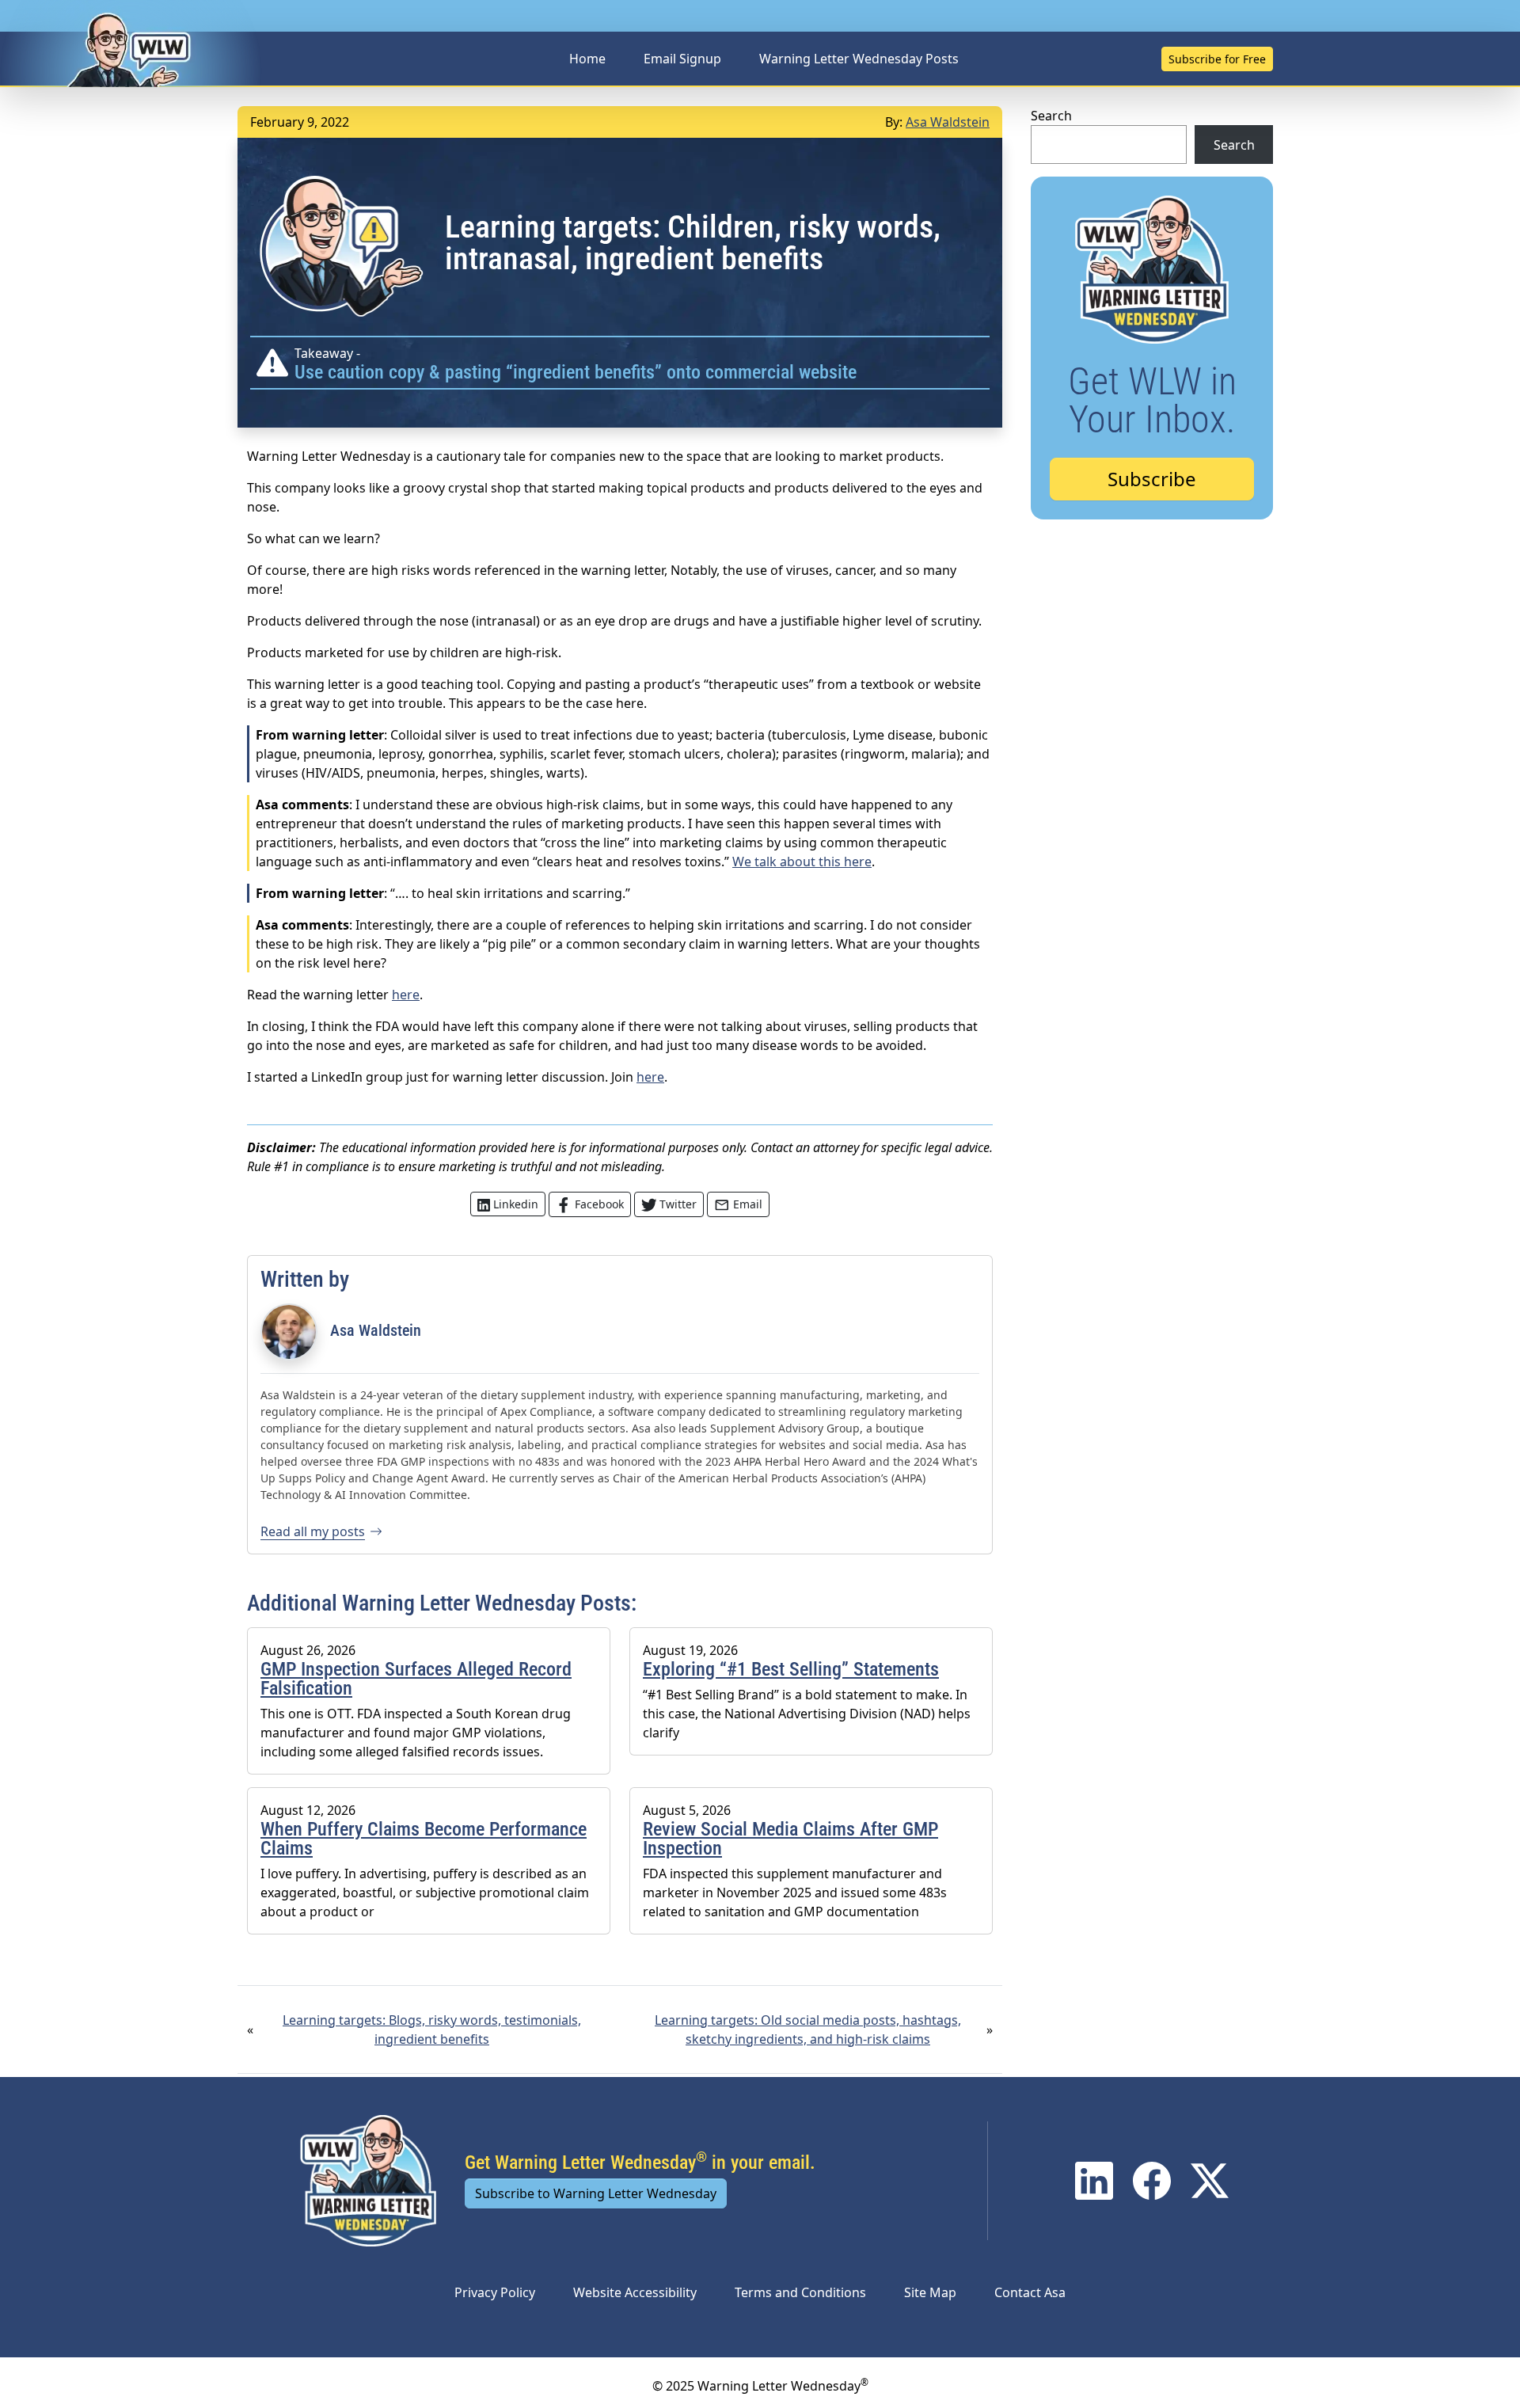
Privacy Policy (495, 2292)
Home (587, 59)
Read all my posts (313, 1531)
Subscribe (1152, 479)
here (406, 995)
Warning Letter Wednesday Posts (859, 59)
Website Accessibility (635, 2292)
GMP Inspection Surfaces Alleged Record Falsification (416, 1679)
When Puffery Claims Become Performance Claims (424, 1839)
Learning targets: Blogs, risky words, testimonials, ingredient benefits (432, 2029)
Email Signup (682, 59)
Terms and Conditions (800, 2292)
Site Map (930, 2292)
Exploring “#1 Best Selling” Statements (791, 1669)
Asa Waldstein (948, 122)
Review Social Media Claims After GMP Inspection (790, 1839)
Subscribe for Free (1217, 59)
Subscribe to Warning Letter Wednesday (596, 2193)
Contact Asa (1030, 2292)
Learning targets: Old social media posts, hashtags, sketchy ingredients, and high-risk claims (808, 2029)
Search (1051, 116)
